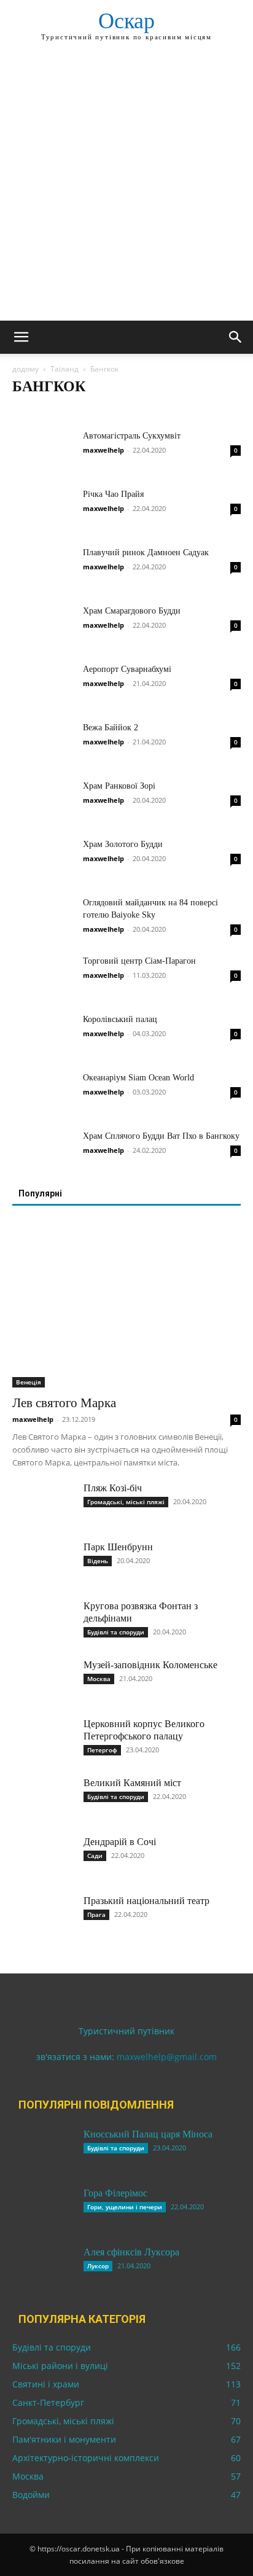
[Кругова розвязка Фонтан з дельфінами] (43, 1622)
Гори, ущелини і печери (125, 2207)
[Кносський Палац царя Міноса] (43, 2150)
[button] (21, 337)
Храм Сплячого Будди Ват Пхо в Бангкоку (161, 1136)
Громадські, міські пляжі (126, 1502)
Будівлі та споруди (116, 1632)
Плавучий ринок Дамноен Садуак (146, 552)
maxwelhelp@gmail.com (167, 2057)
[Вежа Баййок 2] (43, 743)
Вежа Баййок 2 (111, 728)
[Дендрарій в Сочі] (43, 1857)
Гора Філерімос (115, 2193)
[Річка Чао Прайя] (43, 509)
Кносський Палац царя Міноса (148, 2134)
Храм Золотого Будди (123, 844)
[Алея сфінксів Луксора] (43, 2268)
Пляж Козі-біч (113, 1488)
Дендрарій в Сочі (120, 1842)
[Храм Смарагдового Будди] (43, 626)
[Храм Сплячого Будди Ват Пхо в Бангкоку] (43, 1151)
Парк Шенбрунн (118, 1547)
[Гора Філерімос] (43, 2209)
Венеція (29, 1382)
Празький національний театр (146, 1901)
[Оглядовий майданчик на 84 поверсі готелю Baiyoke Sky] (43, 918)
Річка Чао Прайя (113, 494)
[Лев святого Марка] (126, 1305)
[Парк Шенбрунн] (43, 1563)
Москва (99, 1679)
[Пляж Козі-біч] (43, 1504)
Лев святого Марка (64, 1403)
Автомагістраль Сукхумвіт (132, 436)
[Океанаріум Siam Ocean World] (43, 1093)
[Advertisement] (126, 188)
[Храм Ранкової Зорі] (43, 801)
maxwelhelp (103, 450)
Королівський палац (120, 1019)
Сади (95, 1856)
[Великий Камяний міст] (43, 1798)
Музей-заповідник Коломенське (150, 1665)
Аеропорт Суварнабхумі (127, 669)
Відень (98, 1561)
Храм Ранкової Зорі (119, 786)
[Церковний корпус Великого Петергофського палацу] (43, 1739)
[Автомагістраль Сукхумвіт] (43, 451)
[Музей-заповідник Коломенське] (43, 1680)
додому (25, 369)
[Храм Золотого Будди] (43, 860)
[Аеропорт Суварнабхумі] (43, 685)
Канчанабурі (78, 411)
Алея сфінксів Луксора (131, 2252)
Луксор (98, 2266)
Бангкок (31, 411)
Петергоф (102, 1750)
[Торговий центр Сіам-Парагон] (43, 976)
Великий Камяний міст (132, 1783)
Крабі (122, 411)
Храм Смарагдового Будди (132, 611)
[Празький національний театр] (43, 1916)
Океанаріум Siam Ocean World (138, 1078)
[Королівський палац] (43, 1035)
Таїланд (64, 369)
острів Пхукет (166, 411)
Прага (96, 1914)
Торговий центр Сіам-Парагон (139, 961)
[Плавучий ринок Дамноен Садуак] (43, 568)
